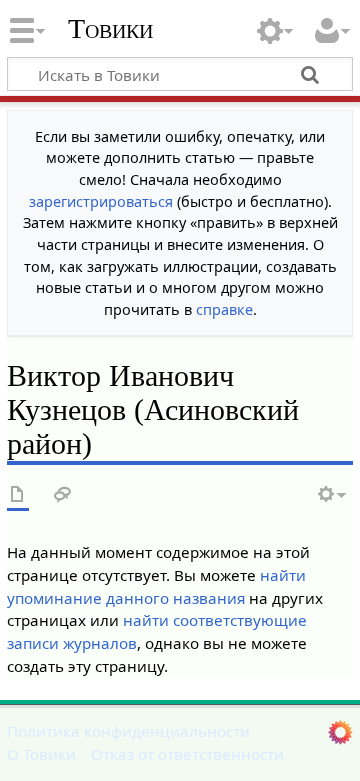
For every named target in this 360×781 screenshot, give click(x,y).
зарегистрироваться (101, 201)
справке (224, 309)
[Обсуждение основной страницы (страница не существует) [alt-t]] (63, 495)
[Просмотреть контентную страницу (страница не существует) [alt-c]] (18, 495)
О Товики (41, 754)
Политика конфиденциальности (128, 731)
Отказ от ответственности (187, 754)
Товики (110, 29)
